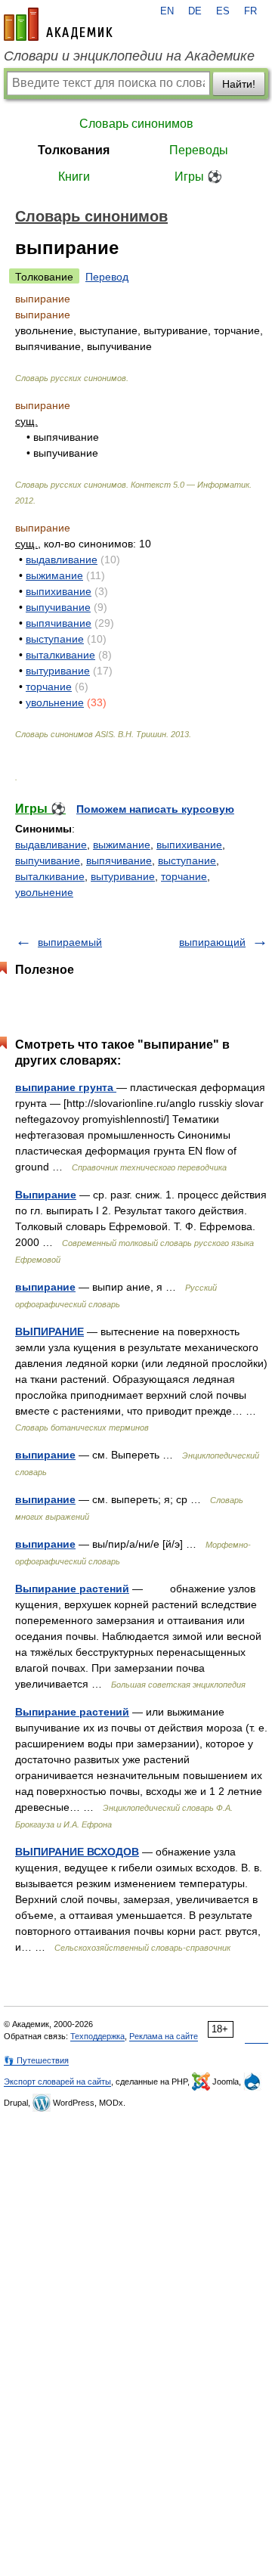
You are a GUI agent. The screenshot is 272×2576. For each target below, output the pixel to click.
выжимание (54, 575)
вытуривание (58, 671)
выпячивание (59, 623)
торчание (49, 687)
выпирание (45, 1287)
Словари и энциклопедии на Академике (129, 56)
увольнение (55, 702)
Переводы (199, 150)
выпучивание (58, 607)
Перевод (107, 277)
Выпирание (46, 1195)
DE (195, 11)
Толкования (74, 150)
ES (223, 11)
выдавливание (62, 560)
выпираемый (70, 942)
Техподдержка (97, 2036)
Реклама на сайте (164, 2036)
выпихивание (59, 591)
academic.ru (58, 24)
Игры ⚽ (198, 177)
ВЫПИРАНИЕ (49, 1331)
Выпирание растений (72, 1589)
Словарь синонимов (136, 124)
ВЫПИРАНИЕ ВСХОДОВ (77, 1852)
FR (250, 11)
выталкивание (60, 655)
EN (167, 11)
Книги (74, 177)
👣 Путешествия (36, 2060)
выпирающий (212, 942)
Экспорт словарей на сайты (57, 2082)
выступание (55, 639)
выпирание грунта (66, 1087)
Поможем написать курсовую (155, 809)
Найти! (239, 84)
